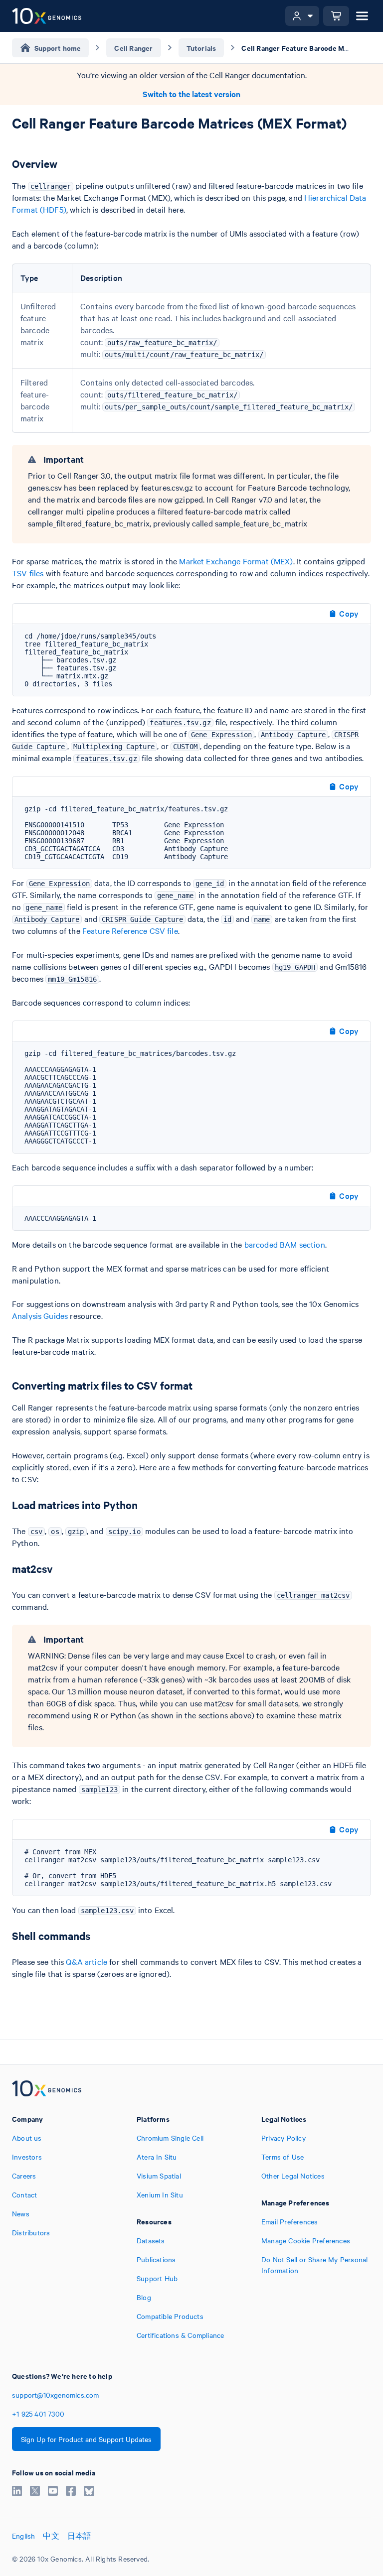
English (23, 2536)
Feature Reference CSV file (130, 930)
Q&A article (87, 1961)
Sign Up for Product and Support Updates (86, 2439)
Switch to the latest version (191, 94)
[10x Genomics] (47, 2089)
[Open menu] (362, 16)
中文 (51, 2536)
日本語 (80, 2536)
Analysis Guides (40, 1315)
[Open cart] (336, 16)
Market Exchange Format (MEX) (236, 561)
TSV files (28, 573)
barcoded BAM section (285, 1244)
